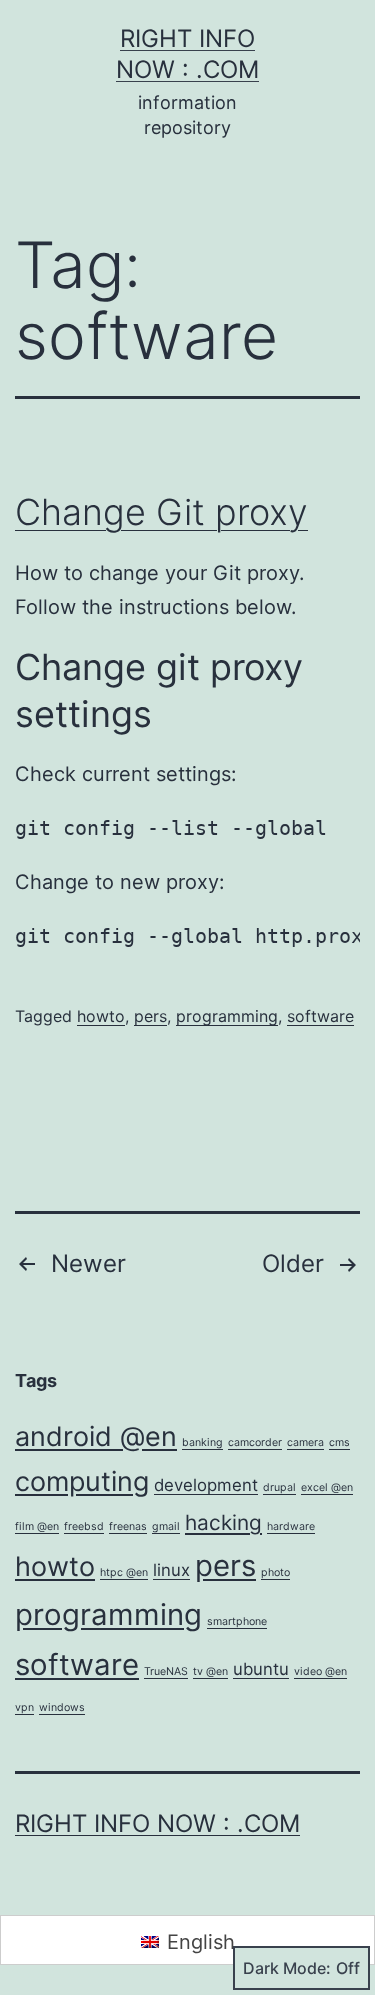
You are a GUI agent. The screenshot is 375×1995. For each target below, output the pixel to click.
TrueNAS (166, 1671)
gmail (166, 1526)
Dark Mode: (287, 1968)
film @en (37, 1526)
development (206, 1485)
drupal (279, 1487)
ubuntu (261, 1669)
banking (202, 1442)
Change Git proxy (161, 512)
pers (150, 1016)
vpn (24, 1707)
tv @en (210, 1671)
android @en (96, 1436)
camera (305, 1442)
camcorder (255, 1442)
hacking (223, 1522)
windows (62, 1707)
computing (82, 1481)
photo (275, 1572)
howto (101, 1016)
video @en (320, 1671)
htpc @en (124, 1572)
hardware (291, 1526)
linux (171, 1570)
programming (227, 1016)
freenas (128, 1526)
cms (339, 1442)
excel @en (327, 1487)
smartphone (237, 1621)
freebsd (84, 1526)
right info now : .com (157, 1823)
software (320, 1016)
